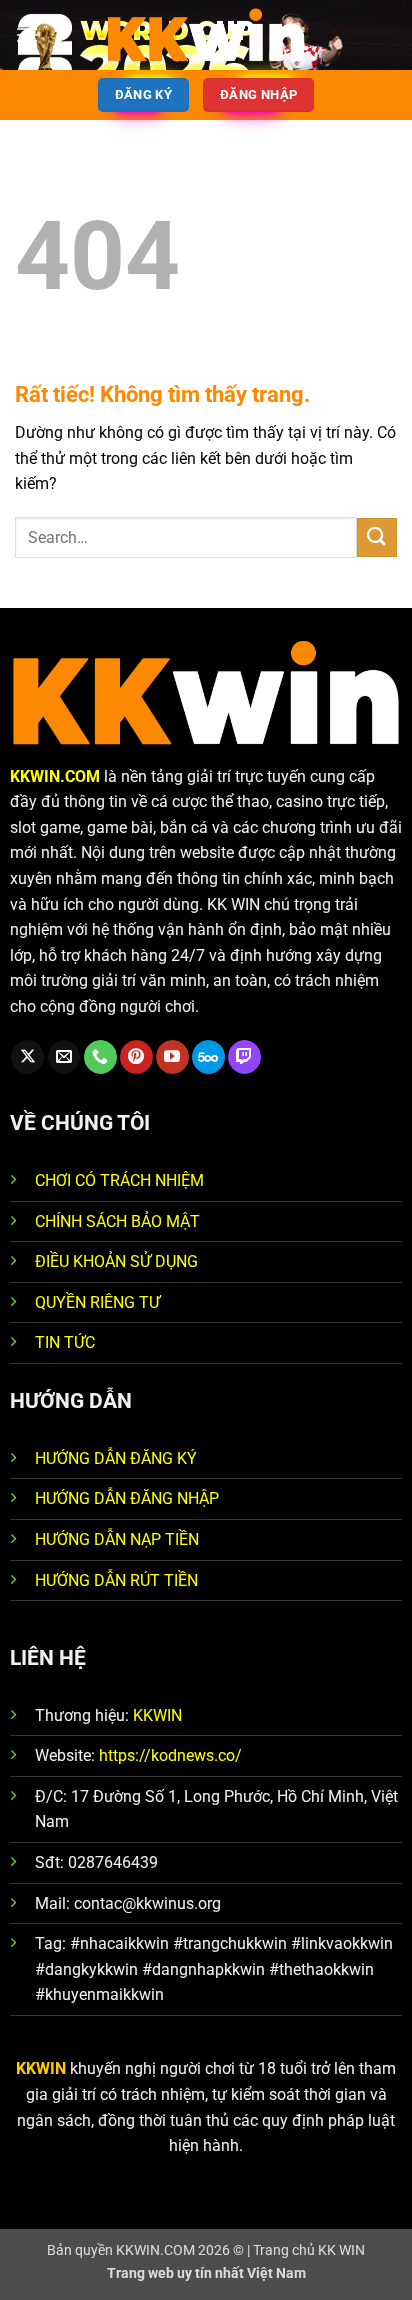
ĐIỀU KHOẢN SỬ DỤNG (116, 1261)
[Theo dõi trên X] (27, 1057)
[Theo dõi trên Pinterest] (136, 1057)
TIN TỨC (65, 1342)
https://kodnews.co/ (170, 1755)
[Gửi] (377, 537)
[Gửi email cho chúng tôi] (64, 1057)
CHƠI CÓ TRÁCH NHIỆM (119, 1180)
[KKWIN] (206, 35)
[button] (27, 34)
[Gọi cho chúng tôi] (100, 1057)
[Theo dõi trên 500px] (208, 1057)
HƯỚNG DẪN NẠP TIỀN (117, 1539)
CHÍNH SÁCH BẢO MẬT (117, 1221)
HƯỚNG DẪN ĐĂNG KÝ (116, 1458)
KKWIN (157, 1715)
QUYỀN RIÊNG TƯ (97, 1302)
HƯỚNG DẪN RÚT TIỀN (116, 1580)
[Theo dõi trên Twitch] (244, 1057)
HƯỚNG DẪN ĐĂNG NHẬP (127, 1498)
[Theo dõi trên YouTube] (172, 1057)
